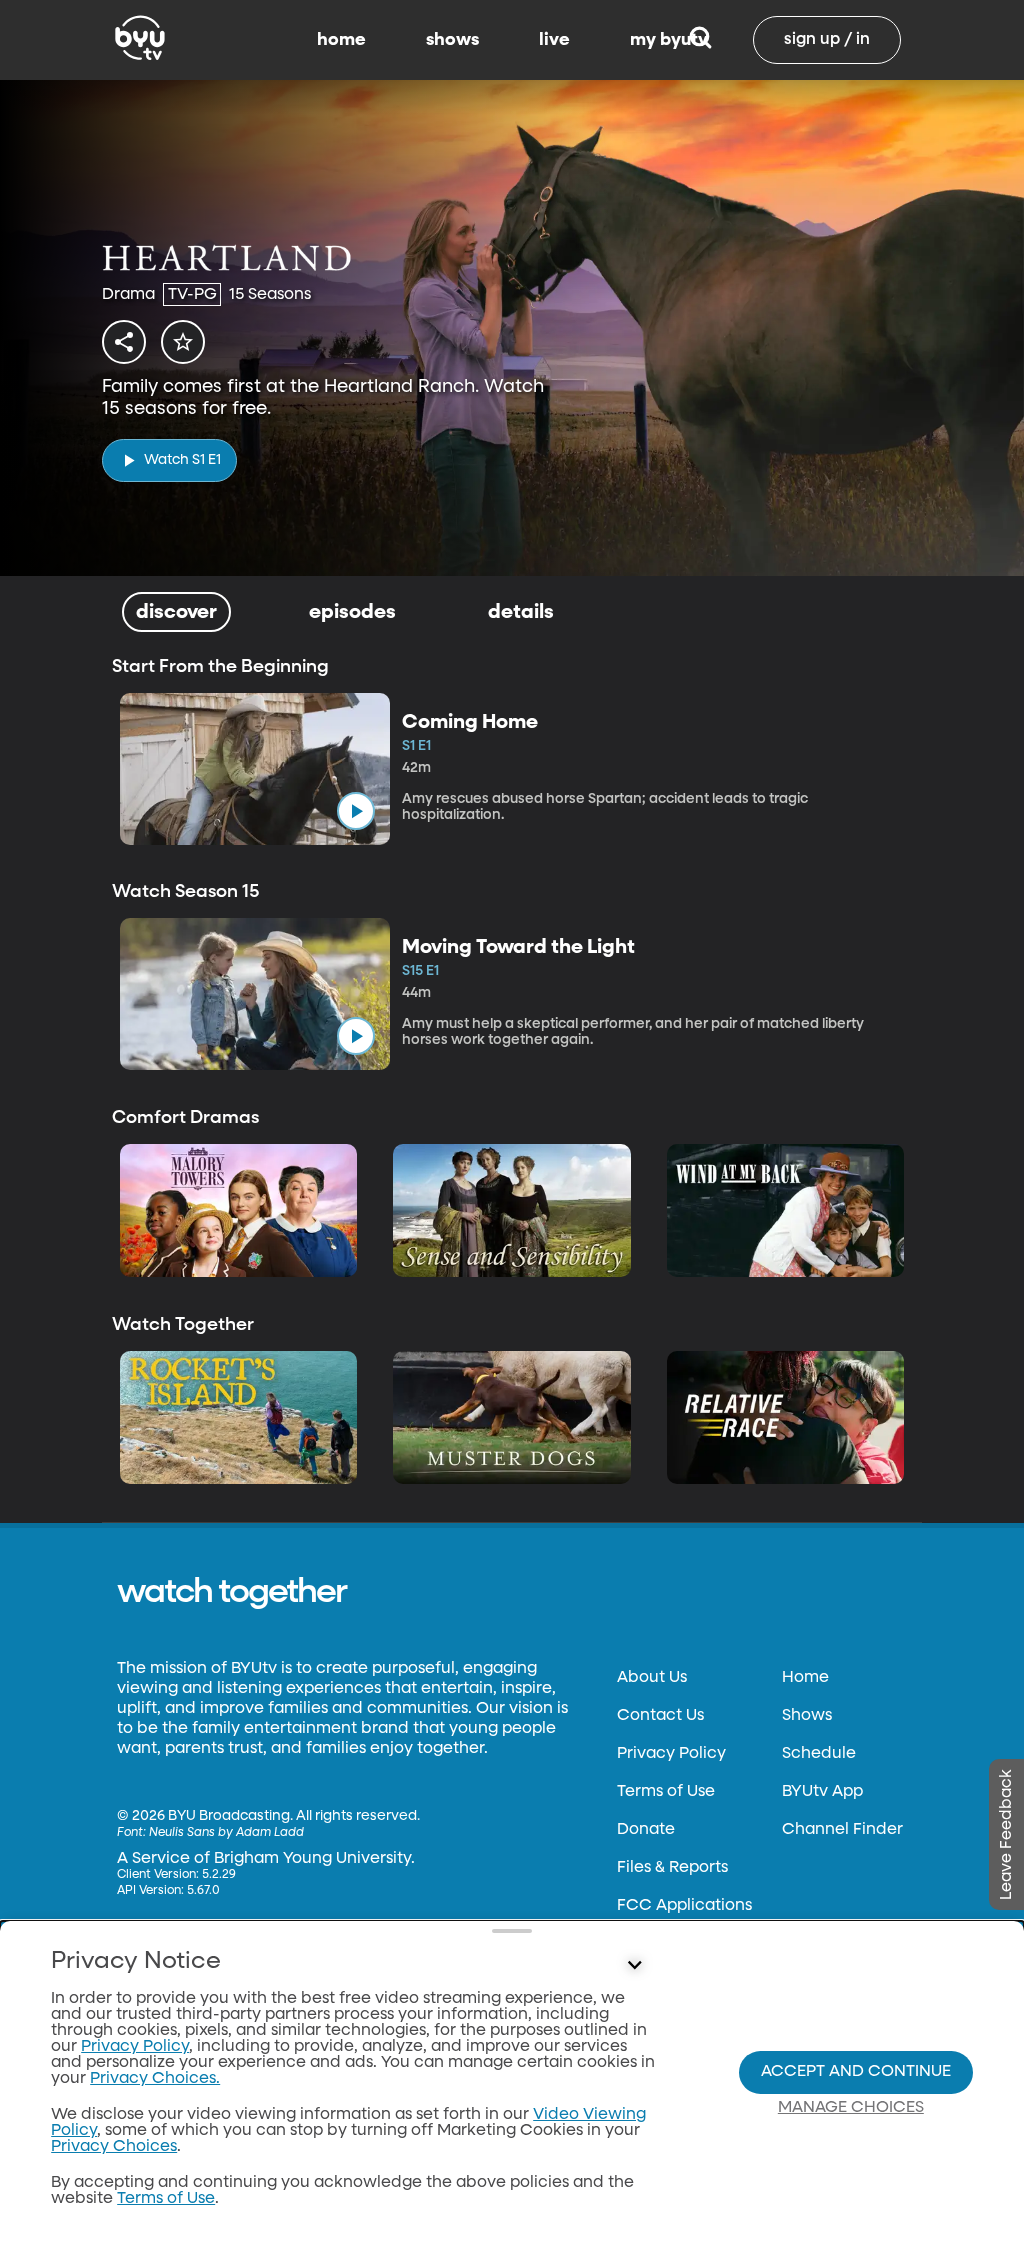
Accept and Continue (856, 2072)
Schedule (819, 1754)
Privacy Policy (671, 1754)
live (554, 40)
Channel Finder (842, 1830)
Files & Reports (672, 1868)
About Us (652, 1678)
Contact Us (660, 1716)
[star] (183, 342)
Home (805, 1678)
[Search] (700, 40)
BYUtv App (822, 1792)
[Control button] (634, 1966)
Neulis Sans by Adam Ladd (226, 1833)
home (341, 40)
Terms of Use (666, 1792)
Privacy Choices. (155, 2079)
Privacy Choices (114, 2147)
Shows (807, 1716)
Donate (646, 1830)
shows (452, 40)
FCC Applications (684, 1906)
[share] (124, 342)
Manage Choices (851, 2108)
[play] (356, 811)
